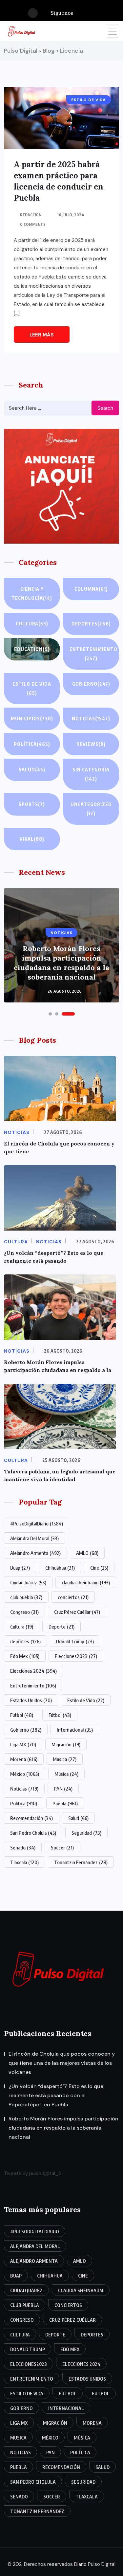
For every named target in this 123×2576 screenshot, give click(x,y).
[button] (50, 1014)
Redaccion (31, 215)
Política (32, 744)
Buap (20, 1568)
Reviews (91, 744)
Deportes (91, 624)
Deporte (61, 1627)
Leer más (42, 335)
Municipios (32, 719)
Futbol (22, 1715)
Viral (32, 839)
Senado (23, 1847)
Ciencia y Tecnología (32, 594)
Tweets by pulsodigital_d (33, 2173)
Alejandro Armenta (35, 1553)
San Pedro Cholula (33, 1833)
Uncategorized (91, 809)
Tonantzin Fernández (81, 1862)
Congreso (24, 1612)
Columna (91, 589)
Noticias (91, 719)
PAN (63, 1789)
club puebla (26, 1597)
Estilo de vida (32, 688)
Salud (32, 770)
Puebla (65, 1803)
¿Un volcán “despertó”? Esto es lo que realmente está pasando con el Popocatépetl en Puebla (56, 2095)
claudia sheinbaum (86, 1582)
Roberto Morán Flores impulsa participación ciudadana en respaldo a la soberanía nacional (61, 963)
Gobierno (91, 684)
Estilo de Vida (86, 1700)
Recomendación (31, 1818)
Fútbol (60, 1715)
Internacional (75, 1730)
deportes (25, 1641)
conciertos (73, 1597)
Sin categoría (91, 774)
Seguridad (86, 1833)
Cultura (32, 624)
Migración (66, 1744)
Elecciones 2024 (33, 1671)
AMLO (87, 1553)
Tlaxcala (24, 1862)
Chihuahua (60, 1568)
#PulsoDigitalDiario (37, 1523)
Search (105, 408)
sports (32, 804)
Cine (99, 1568)
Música (66, 1774)
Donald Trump (75, 1641)
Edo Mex (25, 1656)
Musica (65, 1759)
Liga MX (23, 1744)
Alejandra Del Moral (34, 1538)
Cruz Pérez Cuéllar (77, 1612)
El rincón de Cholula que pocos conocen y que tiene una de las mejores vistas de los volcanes (62, 2063)
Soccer (62, 1847)
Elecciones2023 (76, 1656)
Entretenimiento (93, 654)
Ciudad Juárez (28, 1582)
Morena (24, 1759)
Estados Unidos (31, 1700)
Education (32, 649)
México (25, 1774)
